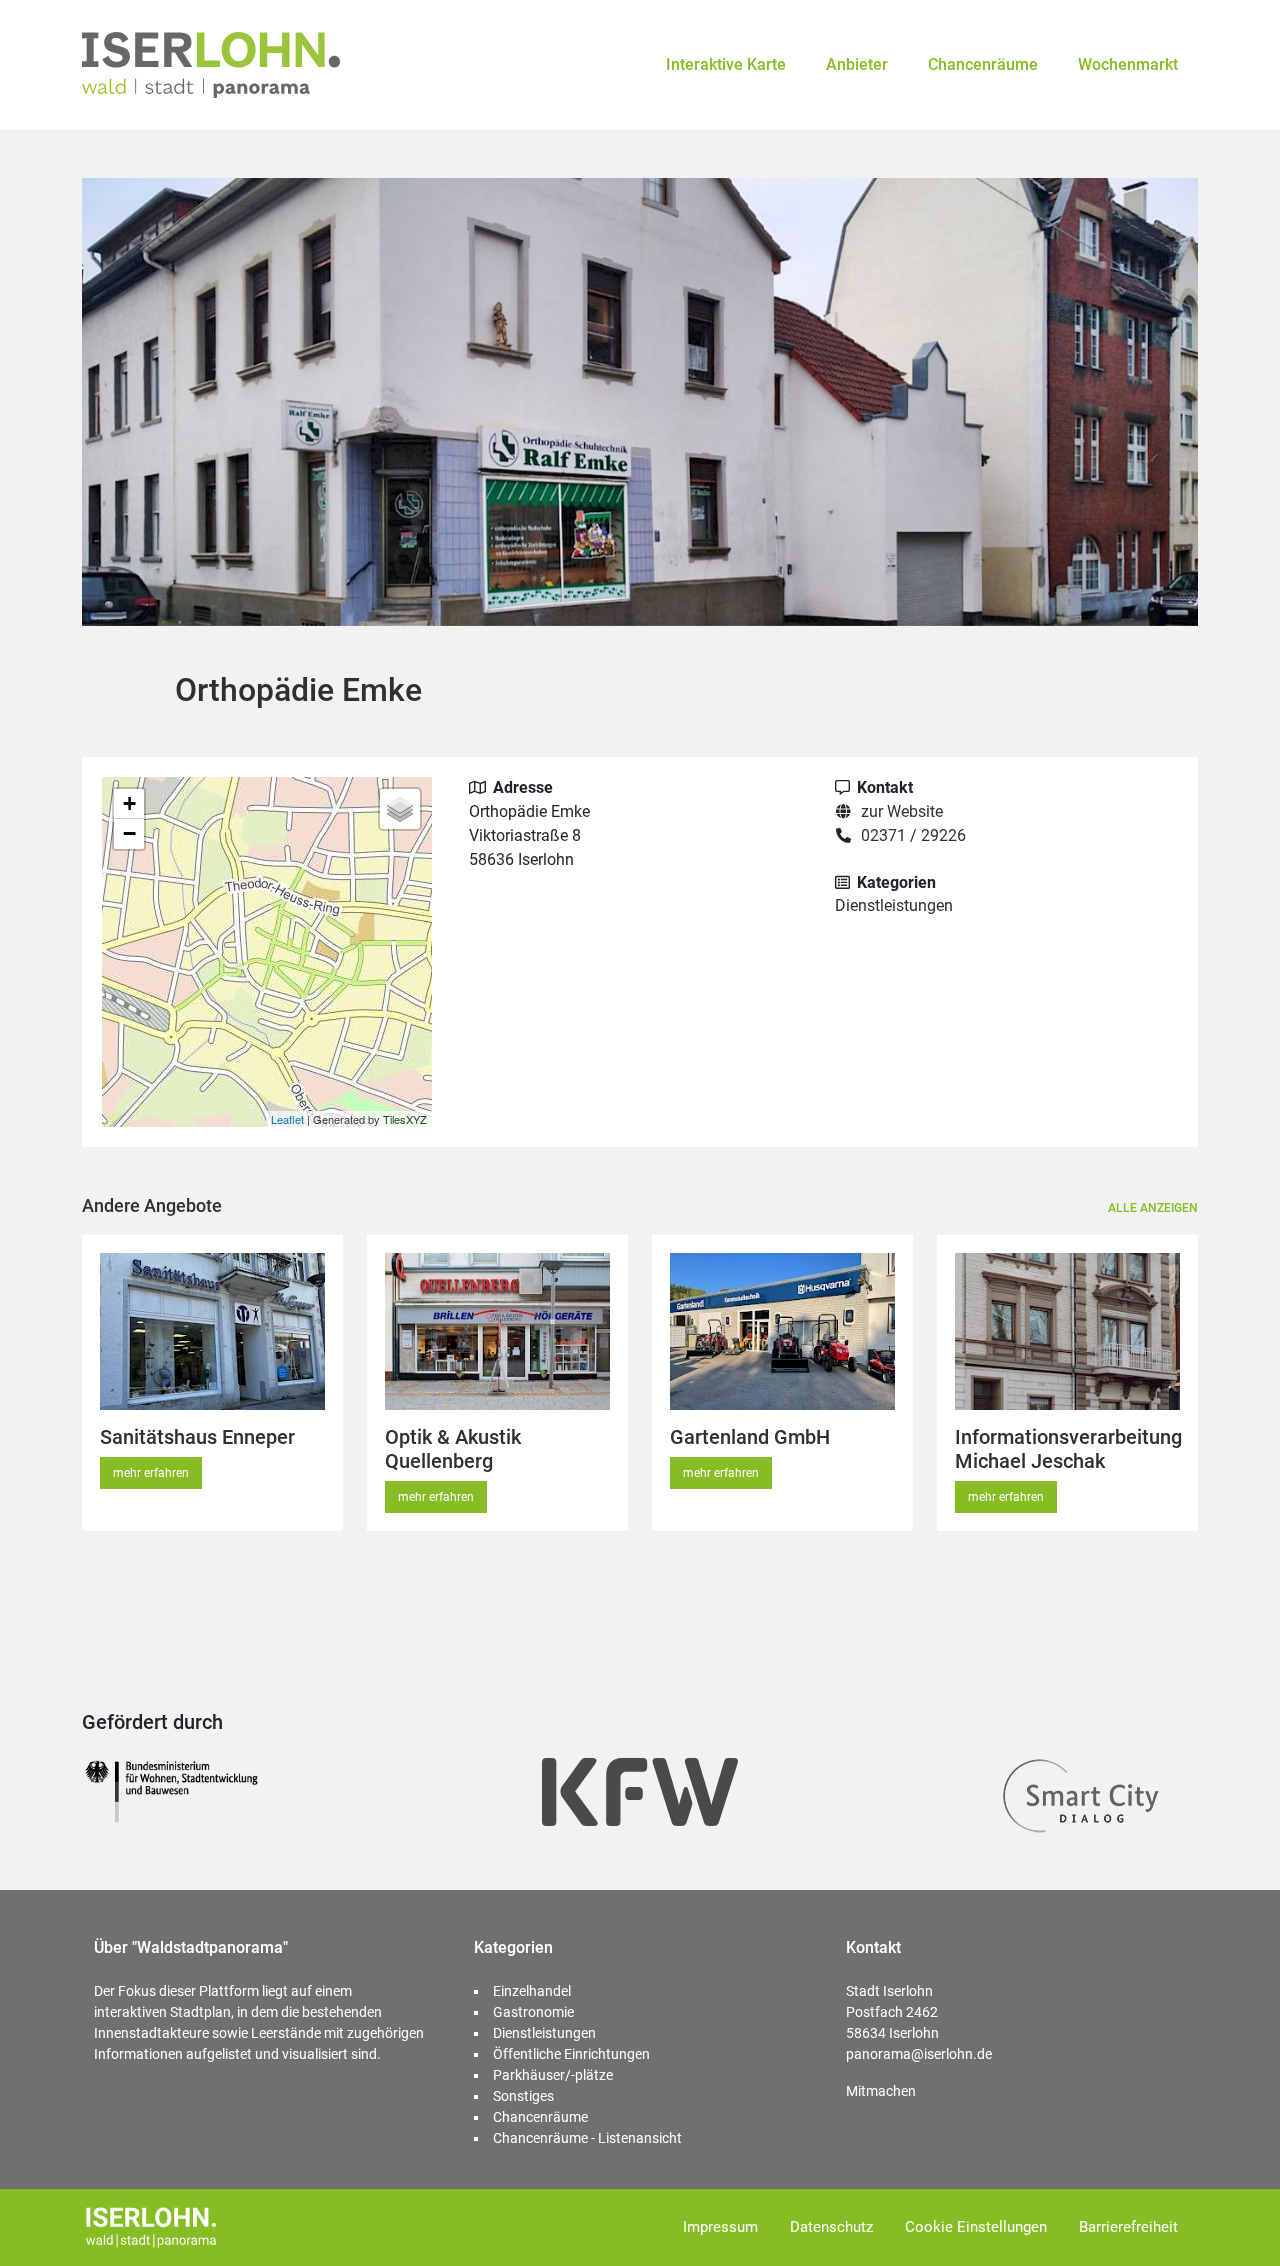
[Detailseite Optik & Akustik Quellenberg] (497, 1331)
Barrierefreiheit (1128, 2227)
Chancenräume (983, 64)
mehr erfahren (151, 1473)
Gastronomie (533, 2012)
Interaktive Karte (726, 64)
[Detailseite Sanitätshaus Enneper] (212, 1331)
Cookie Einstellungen (976, 2227)
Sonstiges (523, 2096)
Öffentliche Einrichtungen (571, 2054)
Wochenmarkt (1128, 64)
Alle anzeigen (1153, 1208)
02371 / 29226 (913, 835)
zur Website (902, 811)
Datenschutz (831, 2227)
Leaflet (287, 1119)
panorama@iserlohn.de (919, 2054)
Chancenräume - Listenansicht (587, 2138)
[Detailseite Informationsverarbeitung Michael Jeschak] (1067, 1331)
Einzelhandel (532, 1991)
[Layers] (400, 809)
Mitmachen (881, 2091)
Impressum (720, 2227)
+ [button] (129, 803)
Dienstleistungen (894, 905)
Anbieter (857, 64)
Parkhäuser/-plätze (553, 2075)
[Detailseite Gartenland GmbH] (782, 1331)
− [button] (129, 833)
